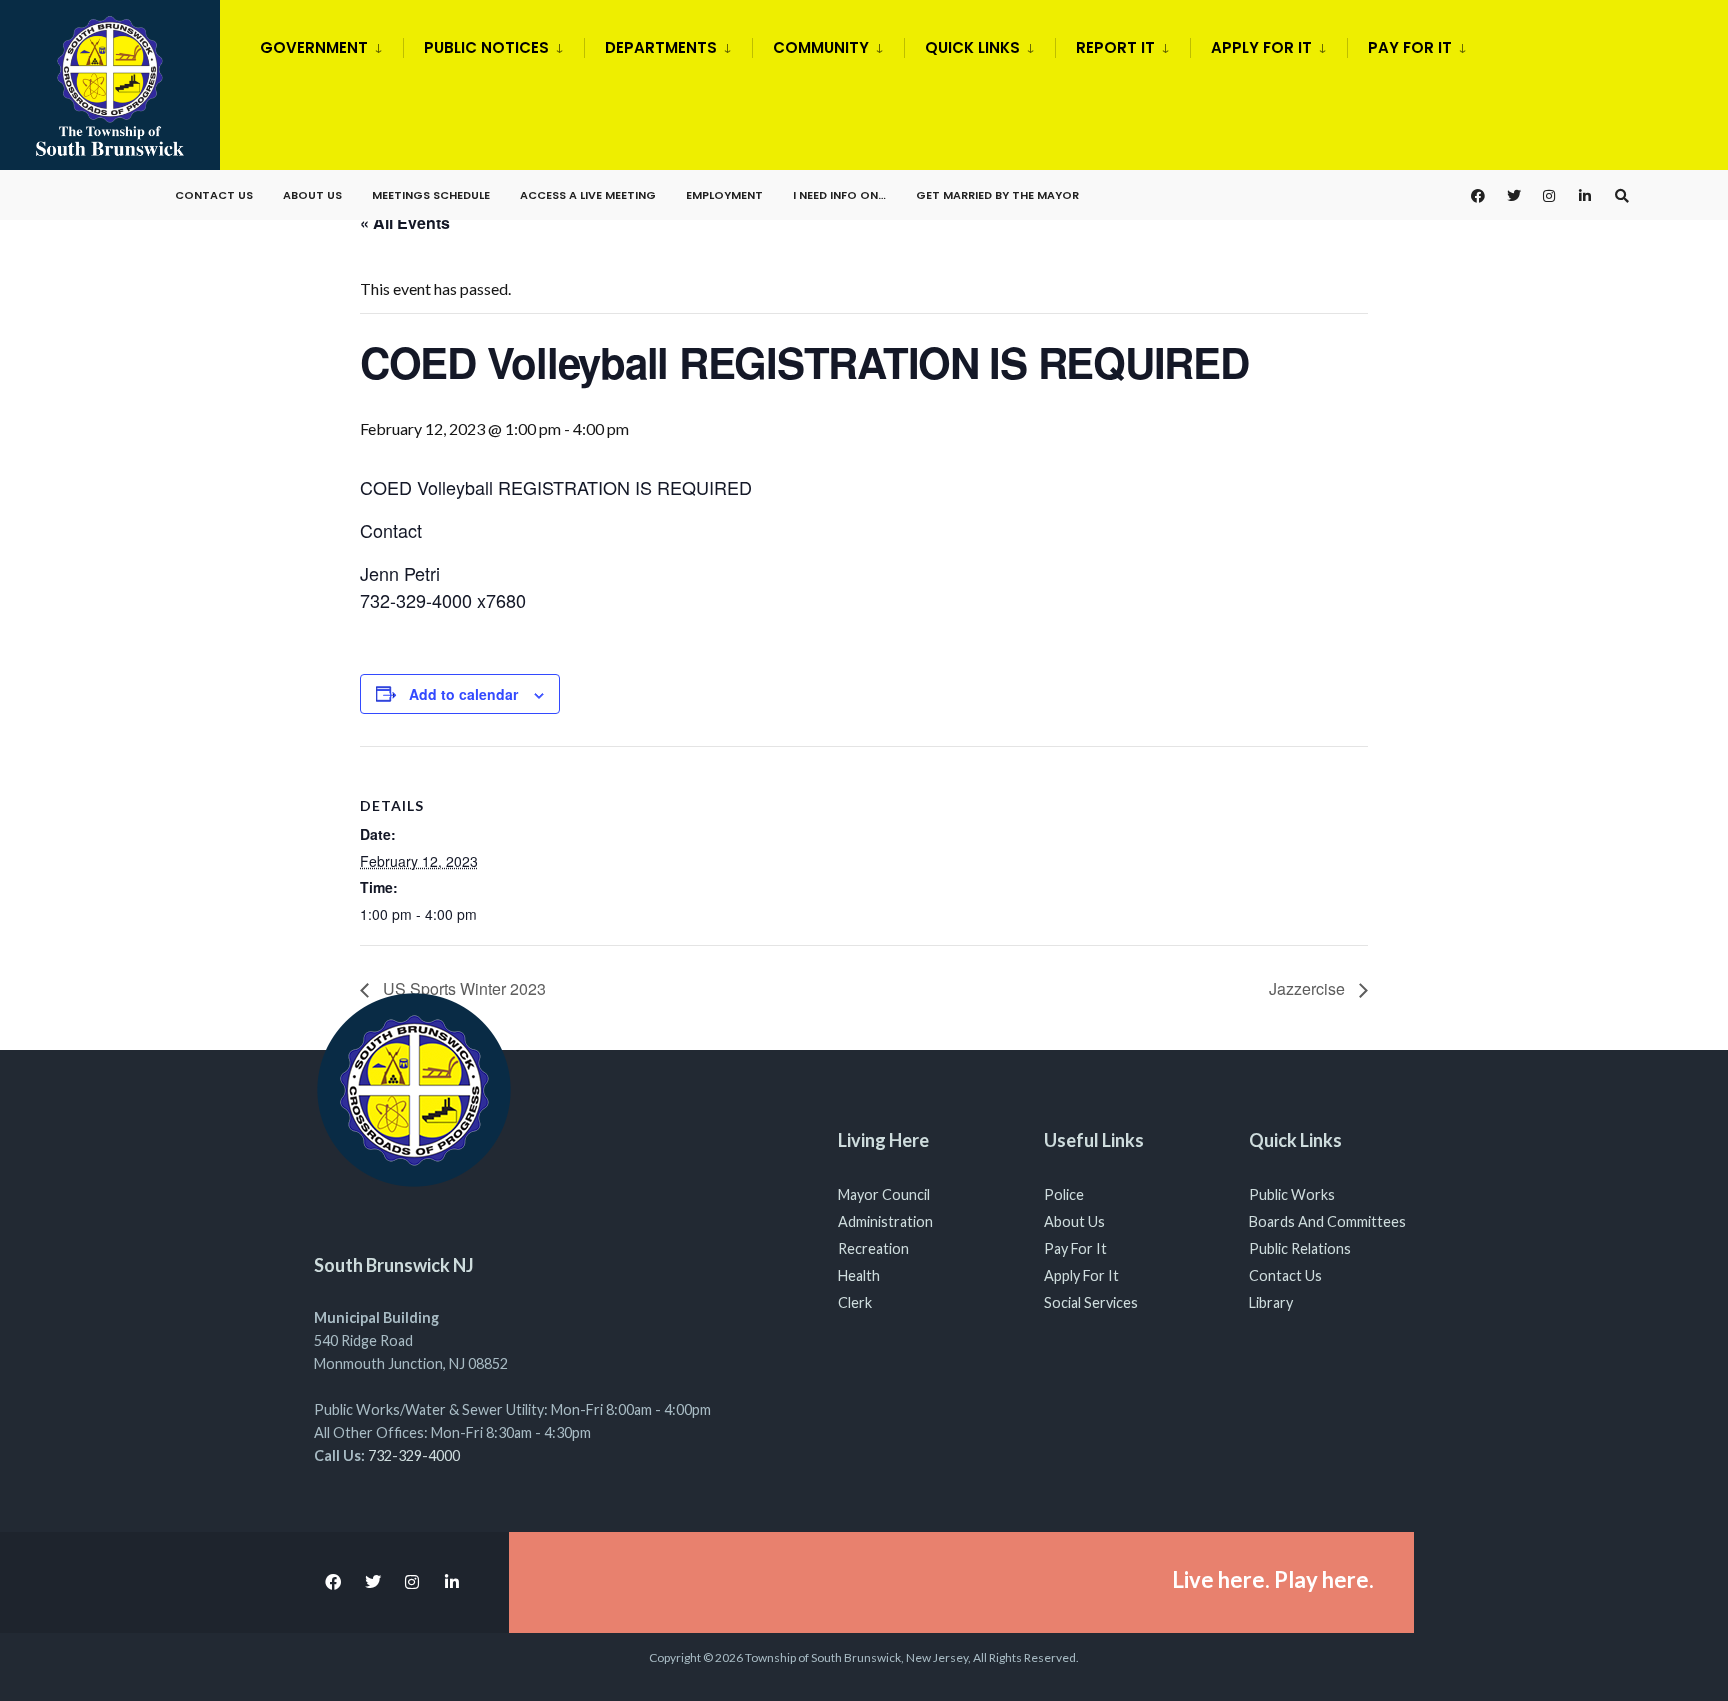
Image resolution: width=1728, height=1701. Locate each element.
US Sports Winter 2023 (462, 988)
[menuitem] (331, 44)
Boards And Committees (1327, 1221)
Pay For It (1075, 1248)
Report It (1115, 47)
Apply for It (1261, 47)
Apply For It (1081, 1275)
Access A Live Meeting (588, 195)
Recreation (873, 1248)
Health (859, 1275)
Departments (661, 47)
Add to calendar (463, 694)
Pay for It (1410, 47)
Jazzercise (1309, 988)
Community (821, 47)
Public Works (1292, 1194)
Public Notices (486, 47)
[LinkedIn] (1586, 195)
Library (1271, 1302)
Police (1064, 1194)
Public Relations (1300, 1248)
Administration (885, 1221)
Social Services (1091, 1302)
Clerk (855, 1302)
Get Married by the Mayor (997, 195)
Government (314, 47)
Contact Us (214, 195)
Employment (724, 195)
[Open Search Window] (1622, 195)
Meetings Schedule (431, 195)
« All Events (405, 222)
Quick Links (972, 47)
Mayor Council (884, 1194)
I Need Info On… (839, 195)
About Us (312, 195)
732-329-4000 (414, 1455)
